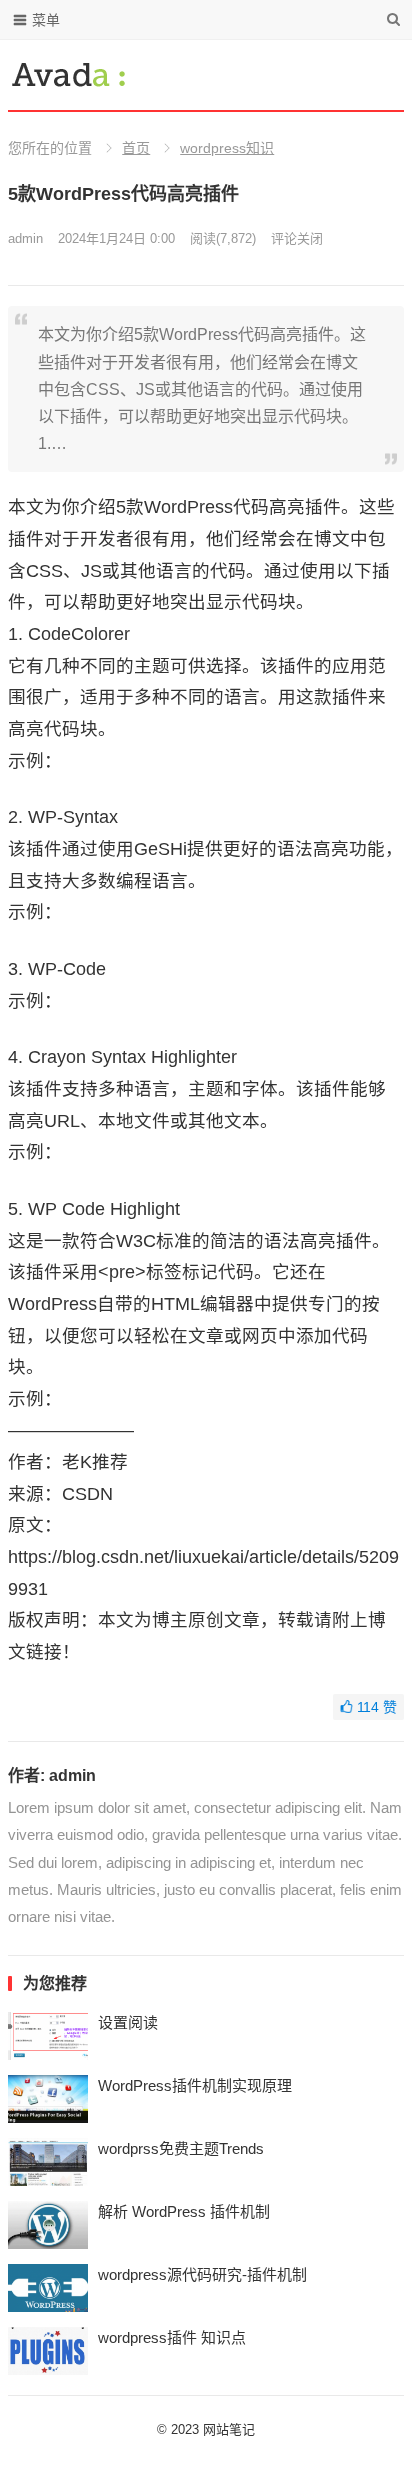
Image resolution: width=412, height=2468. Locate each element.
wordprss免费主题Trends (181, 2148)
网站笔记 (229, 2429)
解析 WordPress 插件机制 (184, 2211)
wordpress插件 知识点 (172, 2337)
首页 (136, 148)
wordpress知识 (227, 148)
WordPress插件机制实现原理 (195, 2085)
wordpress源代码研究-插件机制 (202, 2274)
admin (25, 238)
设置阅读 (128, 2022)
